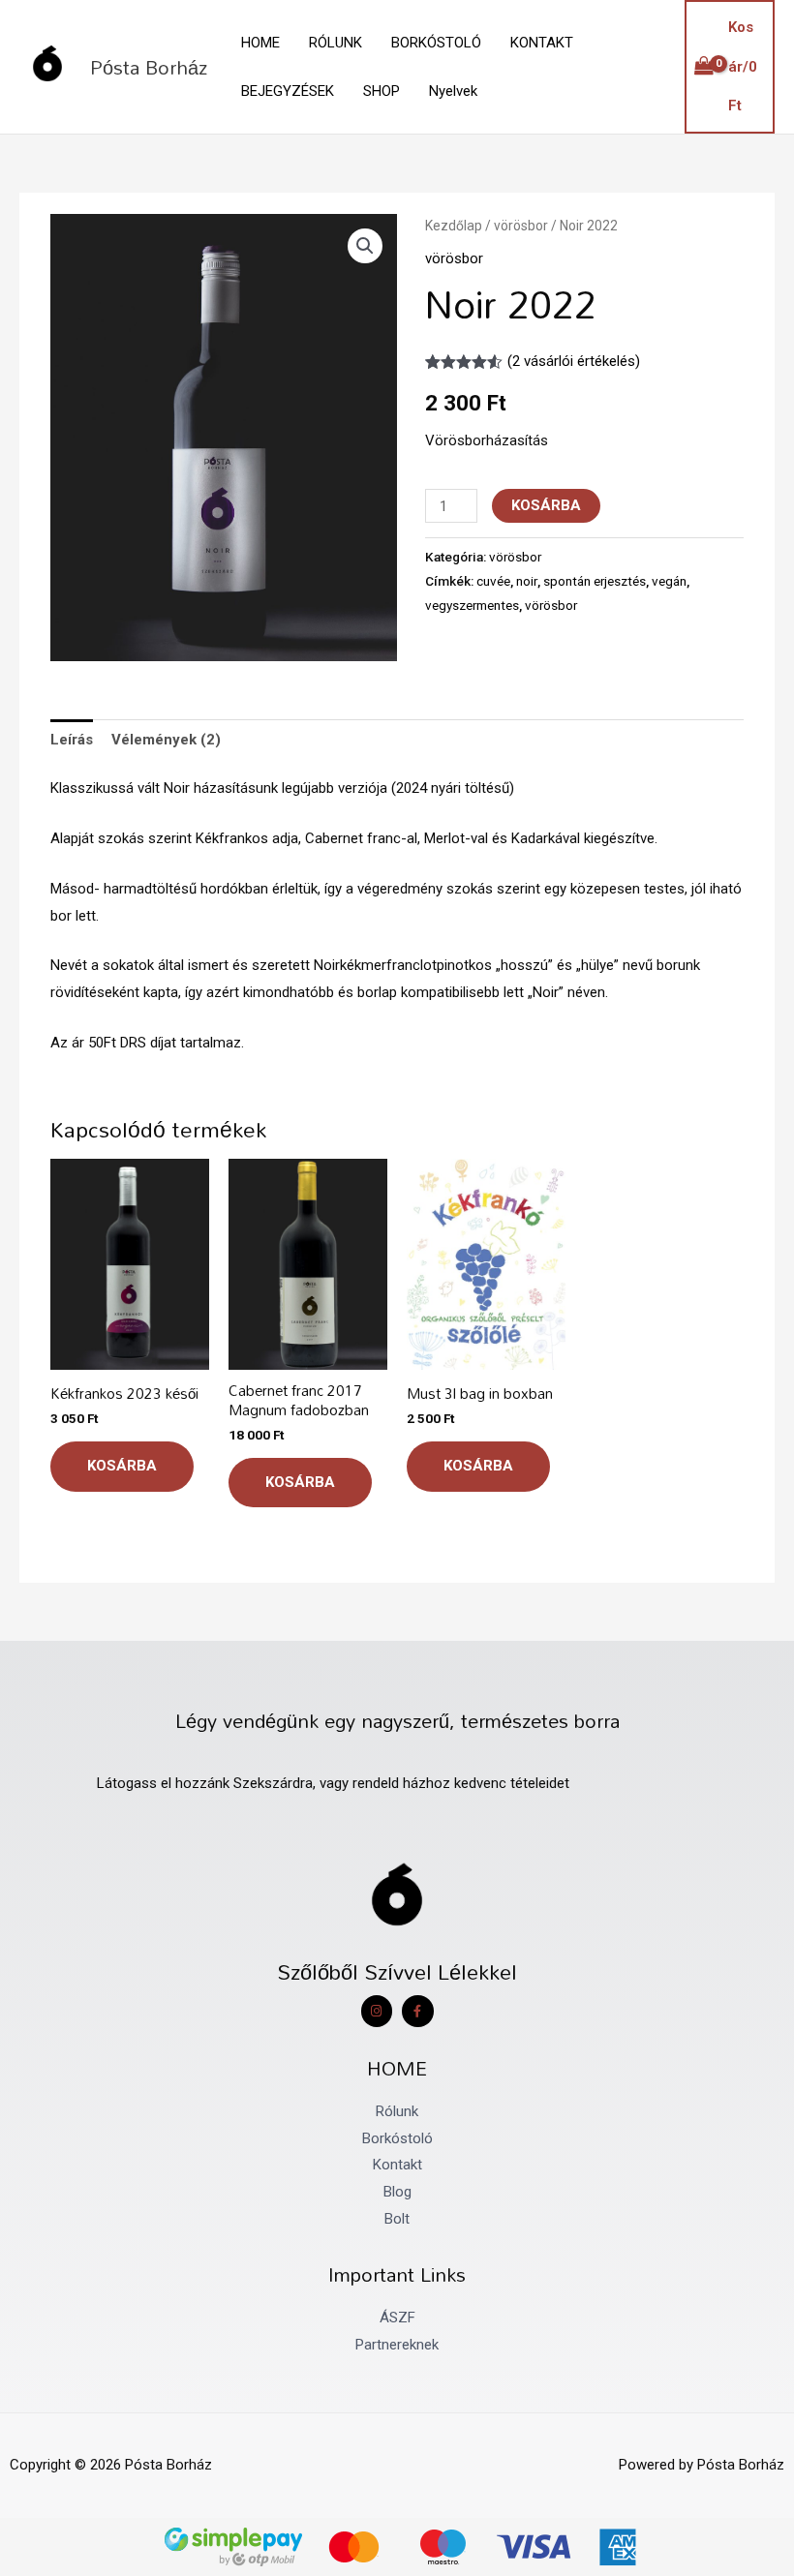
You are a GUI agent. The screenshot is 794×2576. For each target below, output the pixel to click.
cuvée (493, 581)
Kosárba (546, 505)
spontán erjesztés (595, 581)
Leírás (72, 740)
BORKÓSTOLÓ (436, 43)
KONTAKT (542, 43)
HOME (260, 43)
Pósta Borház (149, 67)
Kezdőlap (454, 226)
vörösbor (521, 226)
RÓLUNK (336, 43)
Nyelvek (453, 91)
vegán (669, 581)
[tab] (72, 740)
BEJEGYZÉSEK (288, 91)
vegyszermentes (472, 605)
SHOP (382, 91)
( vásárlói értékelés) (574, 361)
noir (527, 581)
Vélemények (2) (166, 740)
